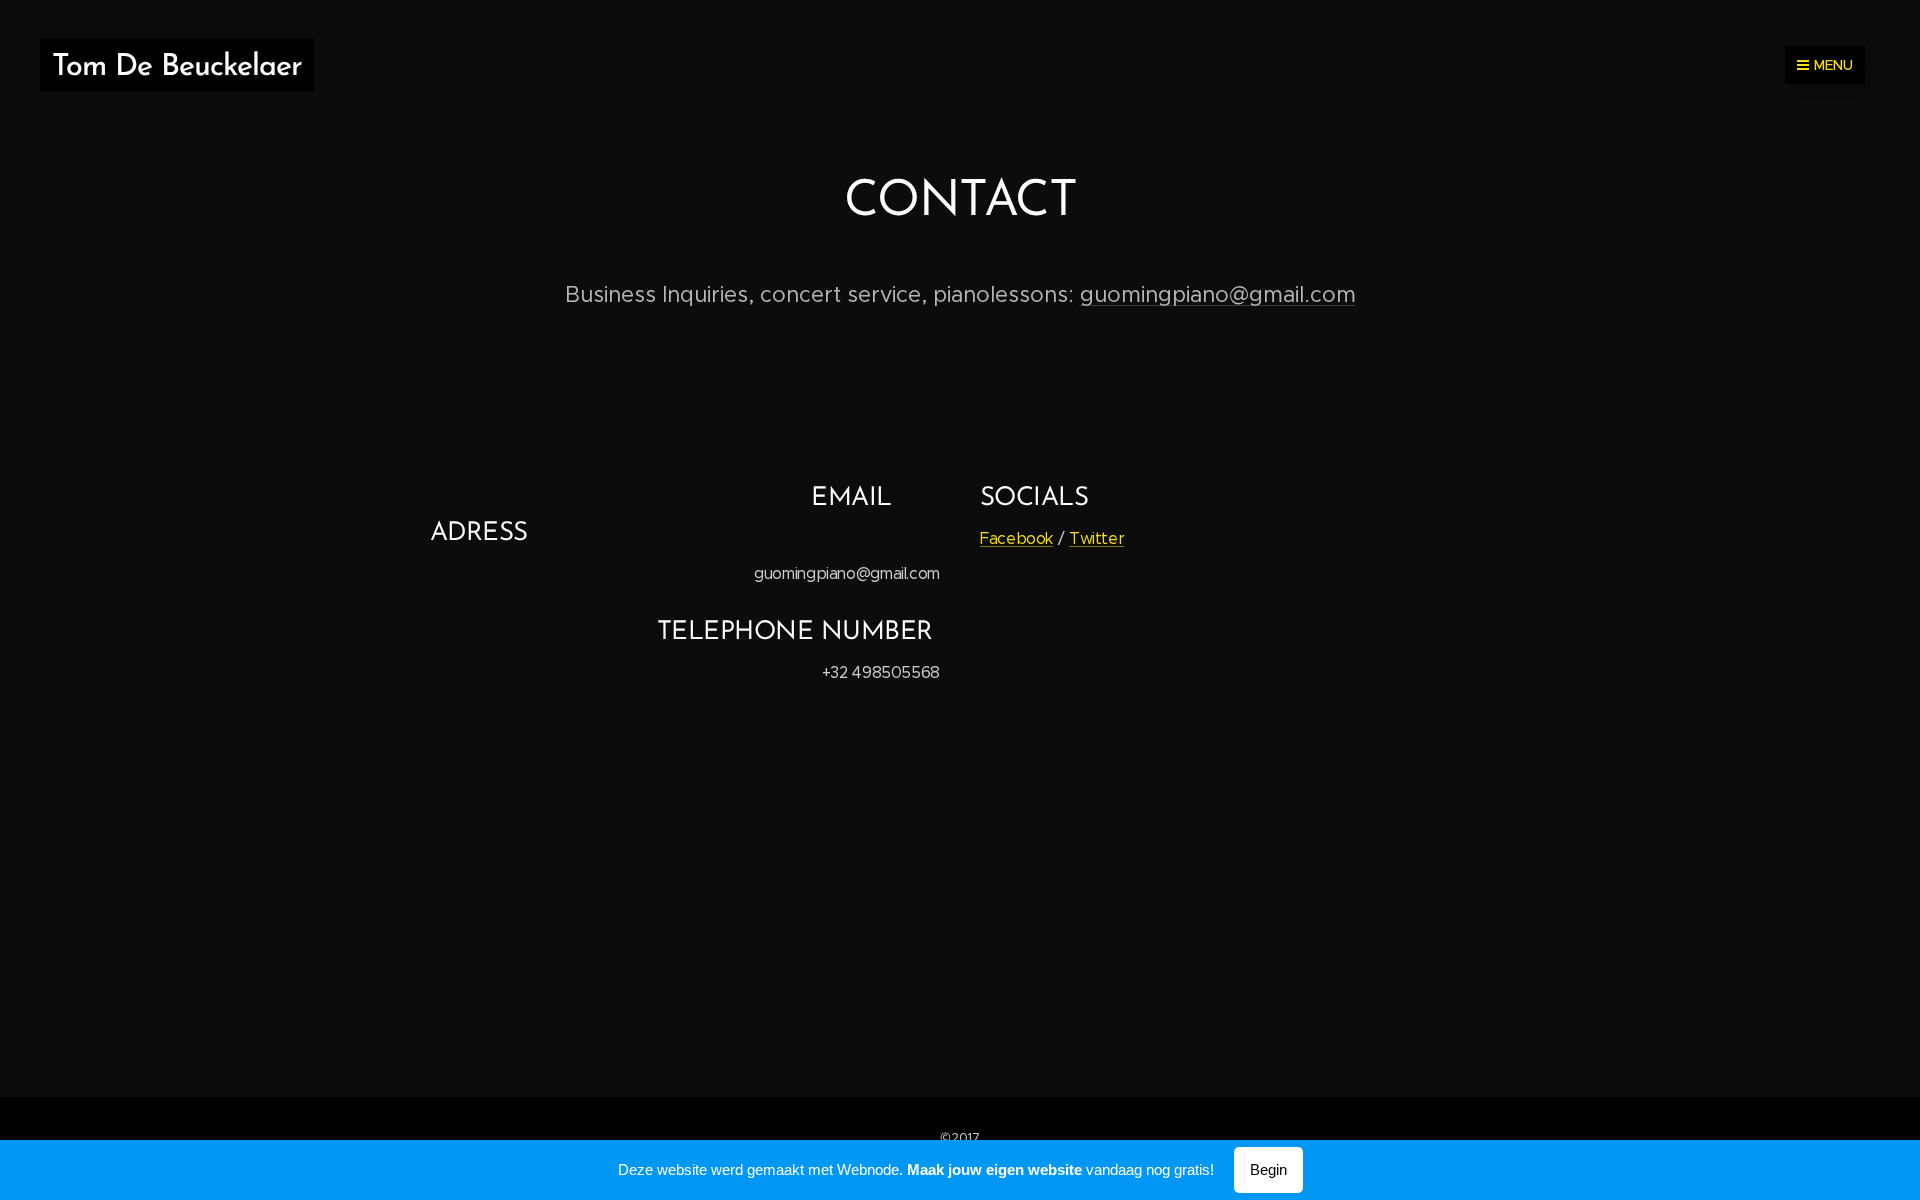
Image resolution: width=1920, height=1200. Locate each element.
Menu (1833, 65)
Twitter (1096, 538)
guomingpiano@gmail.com (1218, 294)
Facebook (1016, 538)
